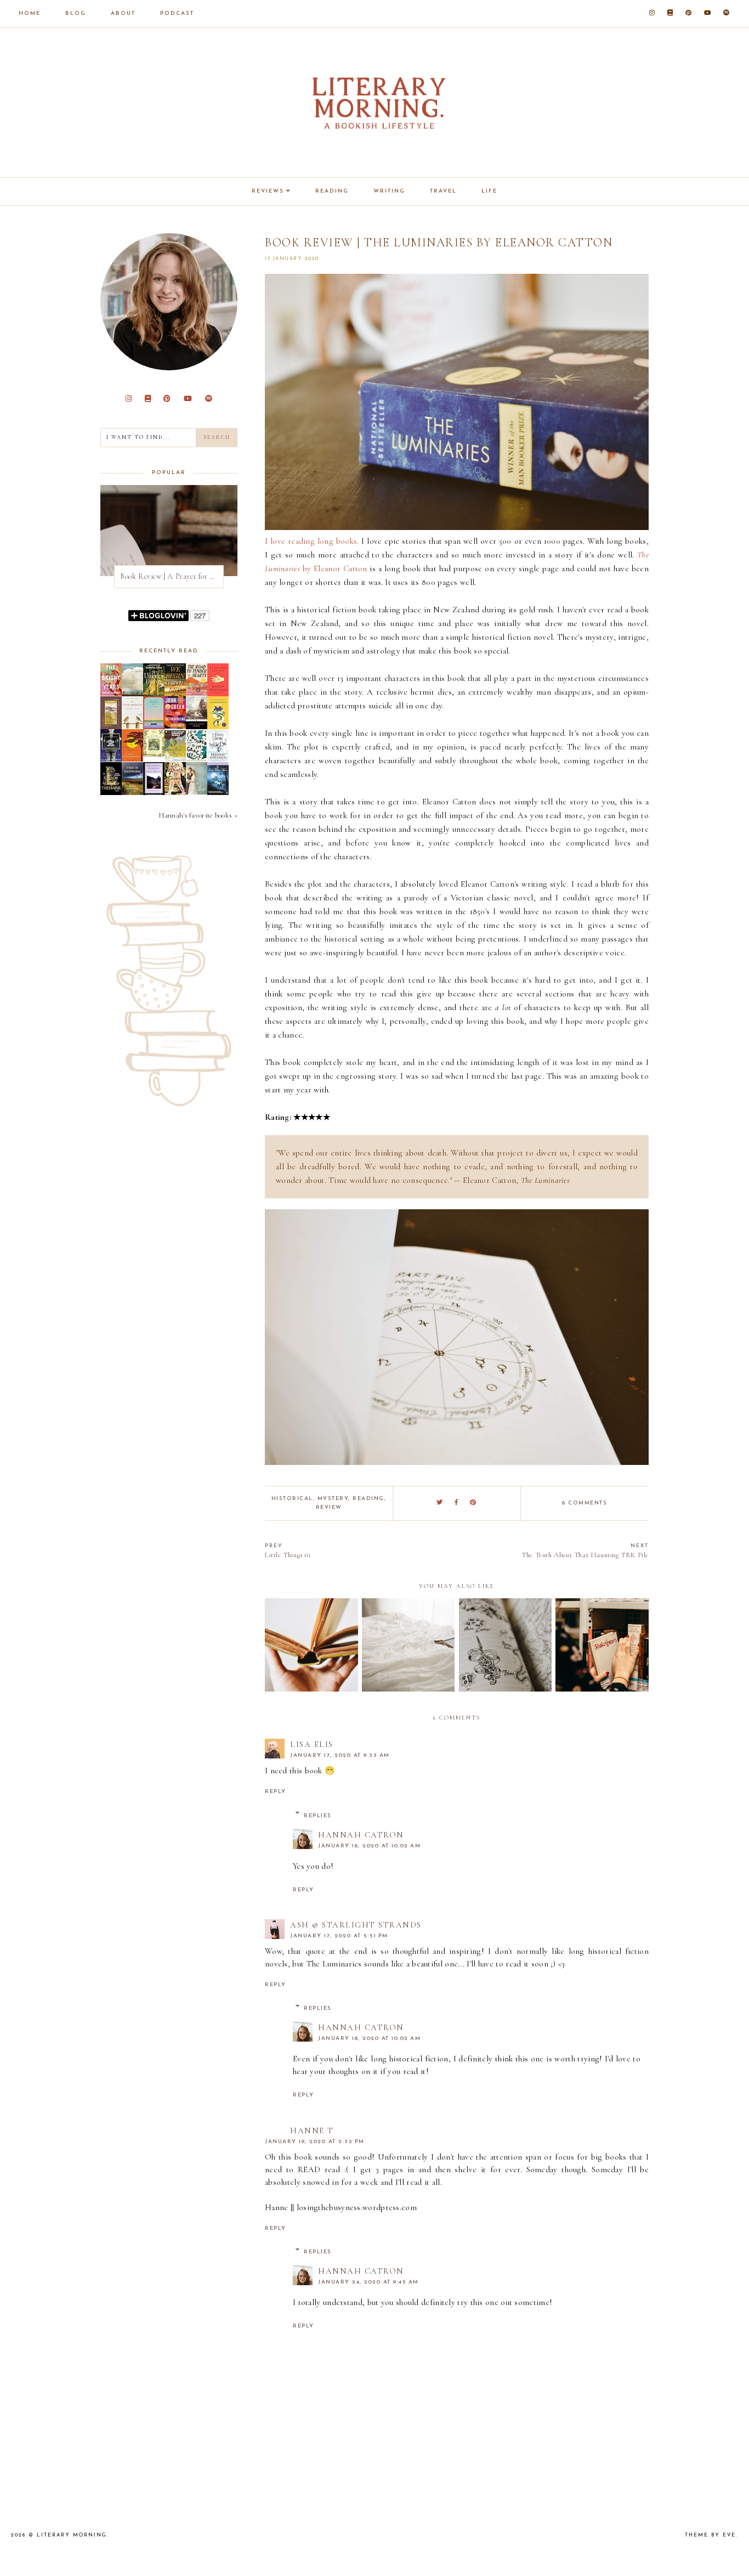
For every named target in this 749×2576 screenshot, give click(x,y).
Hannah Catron (361, 1835)
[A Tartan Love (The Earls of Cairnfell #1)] (197, 792)
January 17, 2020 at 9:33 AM (340, 1755)
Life (489, 191)
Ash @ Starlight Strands (356, 1925)
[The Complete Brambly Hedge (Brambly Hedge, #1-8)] (154, 754)
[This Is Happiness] (132, 792)
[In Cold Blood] (132, 694)
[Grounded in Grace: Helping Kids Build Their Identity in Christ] (197, 759)
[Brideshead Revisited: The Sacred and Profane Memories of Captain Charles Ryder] (175, 759)
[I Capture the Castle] (218, 727)
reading (368, 1499)
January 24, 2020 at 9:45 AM (368, 2282)
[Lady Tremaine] (111, 792)
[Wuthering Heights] (154, 794)
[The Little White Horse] (218, 792)
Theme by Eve (710, 2535)
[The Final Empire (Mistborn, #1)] (218, 759)
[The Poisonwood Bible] (132, 759)
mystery (333, 1499)
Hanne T (312, 2130)
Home (30, 13)
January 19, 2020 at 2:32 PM (315, 2142)
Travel (443, 191)
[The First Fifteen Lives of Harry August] (111, 759)
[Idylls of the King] (197, 727)
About (123, 13)
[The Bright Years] (111, 693)
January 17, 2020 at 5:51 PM (339, 1936)
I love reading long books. (312, 541)
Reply (276, 1792)
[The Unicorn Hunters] (154, 694)
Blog (76, 13)
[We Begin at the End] (175, 694)
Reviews (268, 191)
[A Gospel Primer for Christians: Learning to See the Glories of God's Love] (111, 726)
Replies (318, 1816)
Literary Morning (72, 2535)
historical (292, 1499)
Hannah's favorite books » (198, 815)
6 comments (585, 1503)
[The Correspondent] (132, 726)
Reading (332, 191)
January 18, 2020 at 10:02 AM (369, 1846)
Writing (389, 191)
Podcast (177, 13)
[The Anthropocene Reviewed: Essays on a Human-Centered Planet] (175, 726)
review (329, 1507)
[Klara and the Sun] (218, 694)
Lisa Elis (312, 1744)
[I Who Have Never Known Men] (154, 726)
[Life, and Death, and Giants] (175, 792)
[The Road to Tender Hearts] (197, 693)
